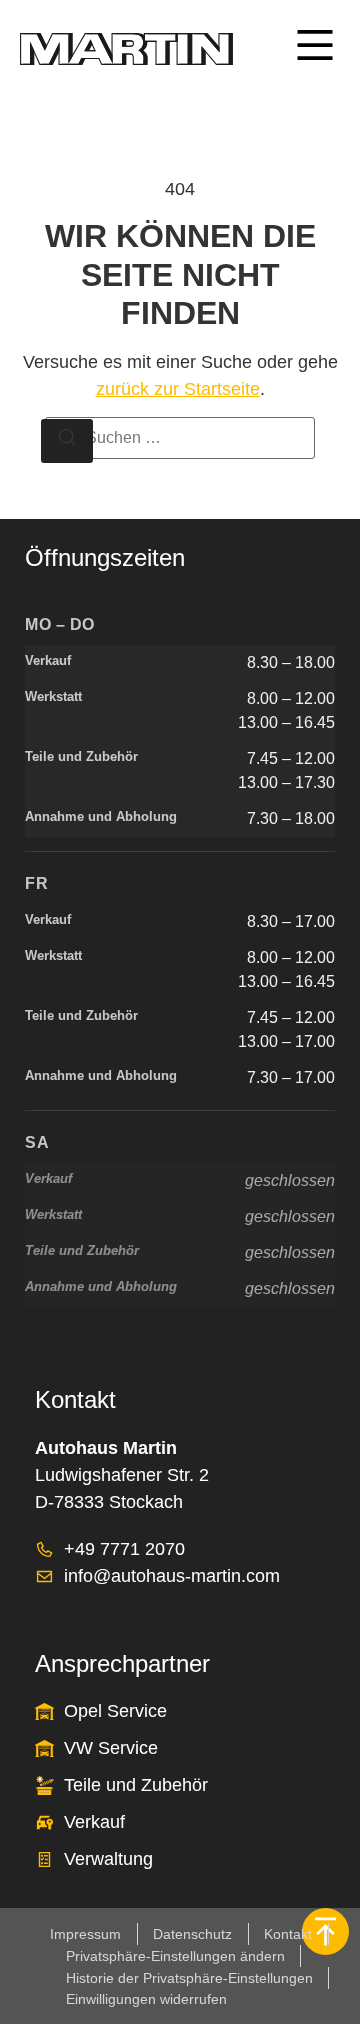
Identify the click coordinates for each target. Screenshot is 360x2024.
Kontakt (288, 1934)
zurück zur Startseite (178, 389)
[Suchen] (67, 441)
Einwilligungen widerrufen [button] (146, 1999)
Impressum (85, 1934)
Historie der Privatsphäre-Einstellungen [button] (189, 1978)
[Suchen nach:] (180, 438)
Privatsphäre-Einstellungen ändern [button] (175, 1956)
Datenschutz (192, 1934)
